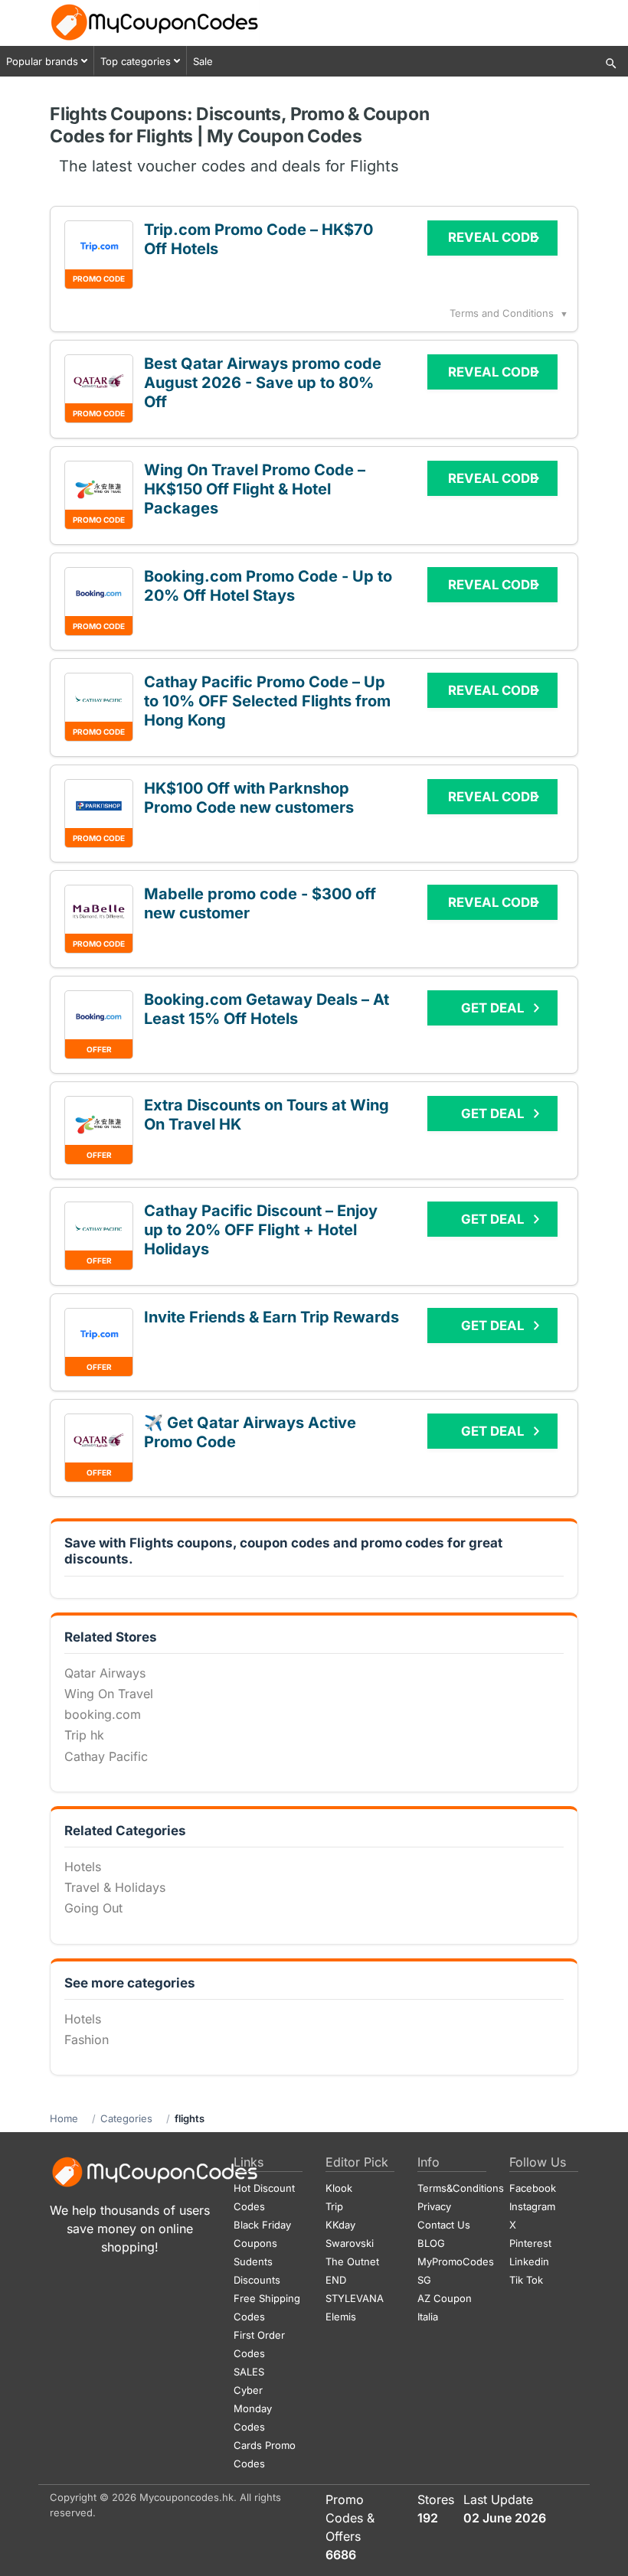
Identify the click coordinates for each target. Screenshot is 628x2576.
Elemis (341, 2317)
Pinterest (530, 2243)
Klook (339, 2188)
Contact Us (444, 2225)
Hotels (83, 1867)
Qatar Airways (105, 1673)
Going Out (93, 1908)
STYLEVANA (355, 2298)
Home (64, 2118)
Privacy (434, 2206)
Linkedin (529, 2261)
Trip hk (84, 1735)
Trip (334, 2206)
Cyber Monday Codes (253, 2408)
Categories (126, 2118)
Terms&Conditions (461, 2188)
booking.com (103, 1714)
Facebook (533, 2188)
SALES (249, 2372)
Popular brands (42, 61)
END (336, 2280)
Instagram (532, 2206)
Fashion (87, 2040)
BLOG (431, 2243)
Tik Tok (526, 2280)
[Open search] (611, 64)
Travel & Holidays (115, 1887)
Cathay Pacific (106, 1756)
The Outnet (352, 2261)
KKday (340, 2225)
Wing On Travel (109, 1694)
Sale (203, 61)
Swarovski (350, 2243)
